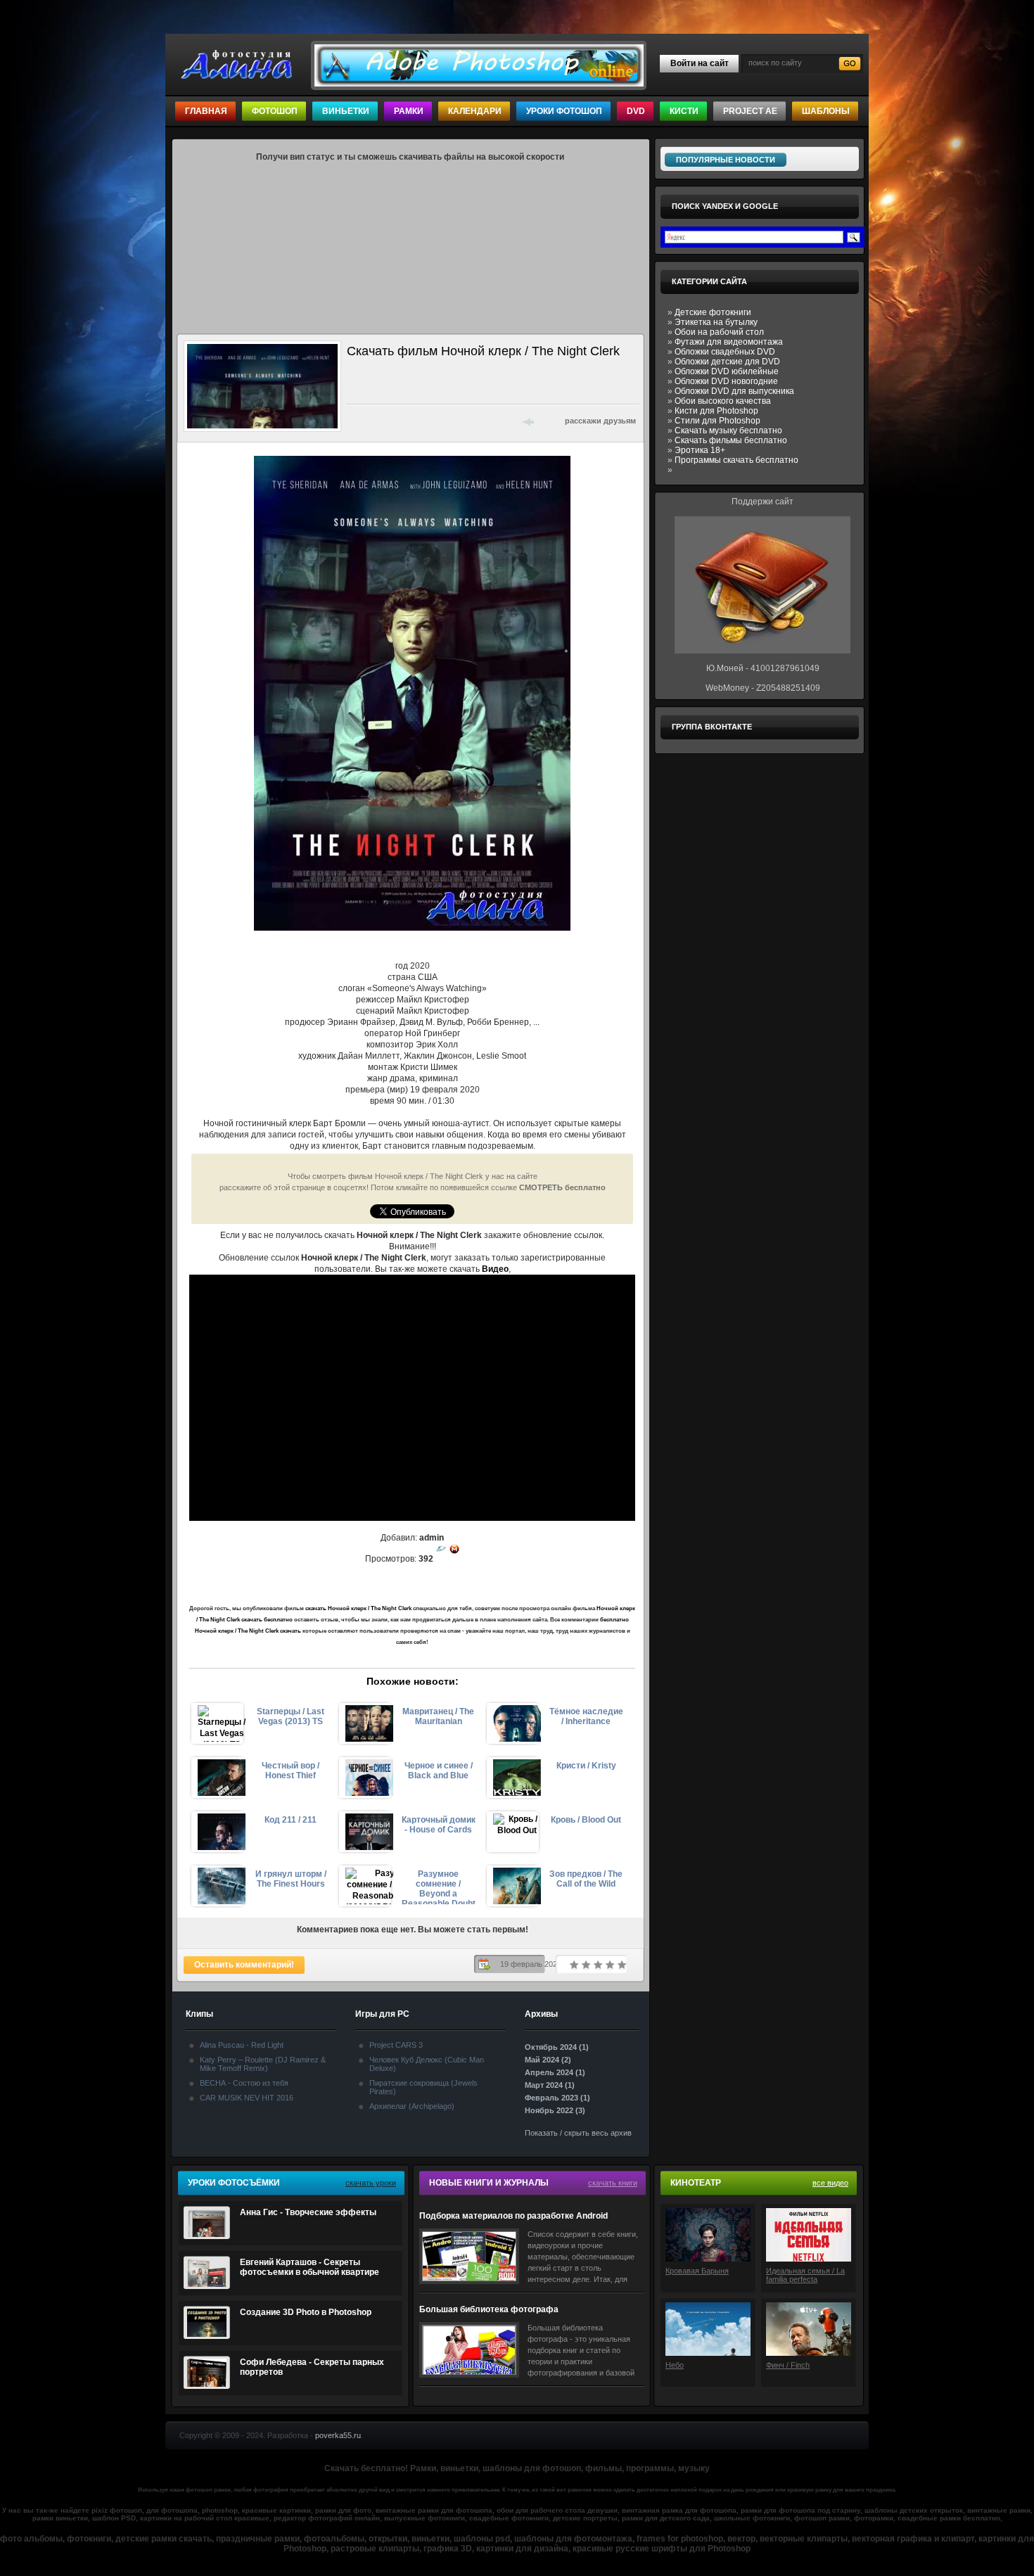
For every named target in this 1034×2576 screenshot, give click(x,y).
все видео (830, 2183)
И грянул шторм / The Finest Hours (291, 1879)
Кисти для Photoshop (716, 411)
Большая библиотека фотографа (489, 2309)
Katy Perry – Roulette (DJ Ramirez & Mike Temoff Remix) (263, 2064)
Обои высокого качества (723, 401)
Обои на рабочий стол (719, 332)
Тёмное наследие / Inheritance (586, 1716)
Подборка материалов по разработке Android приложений (513, 2216)
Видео (495, 1269)
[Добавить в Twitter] (392, 421)
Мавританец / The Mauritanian (438, 1716)
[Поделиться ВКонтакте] (355, 421)
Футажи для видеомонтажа (729, 342)
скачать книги (613, 2183)
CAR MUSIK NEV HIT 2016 (247, 2098)
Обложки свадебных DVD (725, 352)
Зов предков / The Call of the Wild (586, 1879)
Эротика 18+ (700, 450)
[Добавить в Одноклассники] (465, 421)
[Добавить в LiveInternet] (410, 421)
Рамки (409, 111)
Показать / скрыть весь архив (578, 2133)
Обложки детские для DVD (727, 362)
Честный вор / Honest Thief (291, 1771)
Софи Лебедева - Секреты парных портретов (312, 2367)
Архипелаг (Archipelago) (412, 2106)
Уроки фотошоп (564, 111)
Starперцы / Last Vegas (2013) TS (291, 1716)
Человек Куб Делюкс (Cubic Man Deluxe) (427, 2064)
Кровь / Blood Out (586, 1820)
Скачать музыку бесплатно (728, 431)
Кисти (684, 111)
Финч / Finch (788, 2365)
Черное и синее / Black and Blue (439, 1771)
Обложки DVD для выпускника (734, 391)
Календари (475, 111)
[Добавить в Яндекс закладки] (428, 421)
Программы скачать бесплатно (736, 460)
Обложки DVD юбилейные (727, 371)
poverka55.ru (338, 2435)
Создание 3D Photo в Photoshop (306, 2312)
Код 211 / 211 (291, 1820)
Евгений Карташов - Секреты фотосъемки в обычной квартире (309, 2267)
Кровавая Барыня (697, 2271)
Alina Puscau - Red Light (242, 2045)
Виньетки (346, 111)
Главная (206, 111)
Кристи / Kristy (586, 1766)
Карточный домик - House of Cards (439, 1825)
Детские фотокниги (713, 312)
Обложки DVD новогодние (726, 381)
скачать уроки (371, 2183)
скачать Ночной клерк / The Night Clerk (358, 1608)
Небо (675, 2365)
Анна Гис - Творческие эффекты (308, 2212)
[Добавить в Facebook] (374, 421)
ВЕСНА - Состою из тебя (244, 2083)
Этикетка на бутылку (716, 322)
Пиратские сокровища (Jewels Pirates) (423, 2087)
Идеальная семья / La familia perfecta (805, 2275)
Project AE (750, 111)
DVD (636, 111)
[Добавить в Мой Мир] (447, 421)
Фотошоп (275, 111)
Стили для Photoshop (717, 421)
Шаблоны (826, 111)
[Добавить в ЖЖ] (483, 421)
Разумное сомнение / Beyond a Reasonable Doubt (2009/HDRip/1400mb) (438, 1887)
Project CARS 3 (396, 2045)
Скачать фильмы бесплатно (731, 440)
